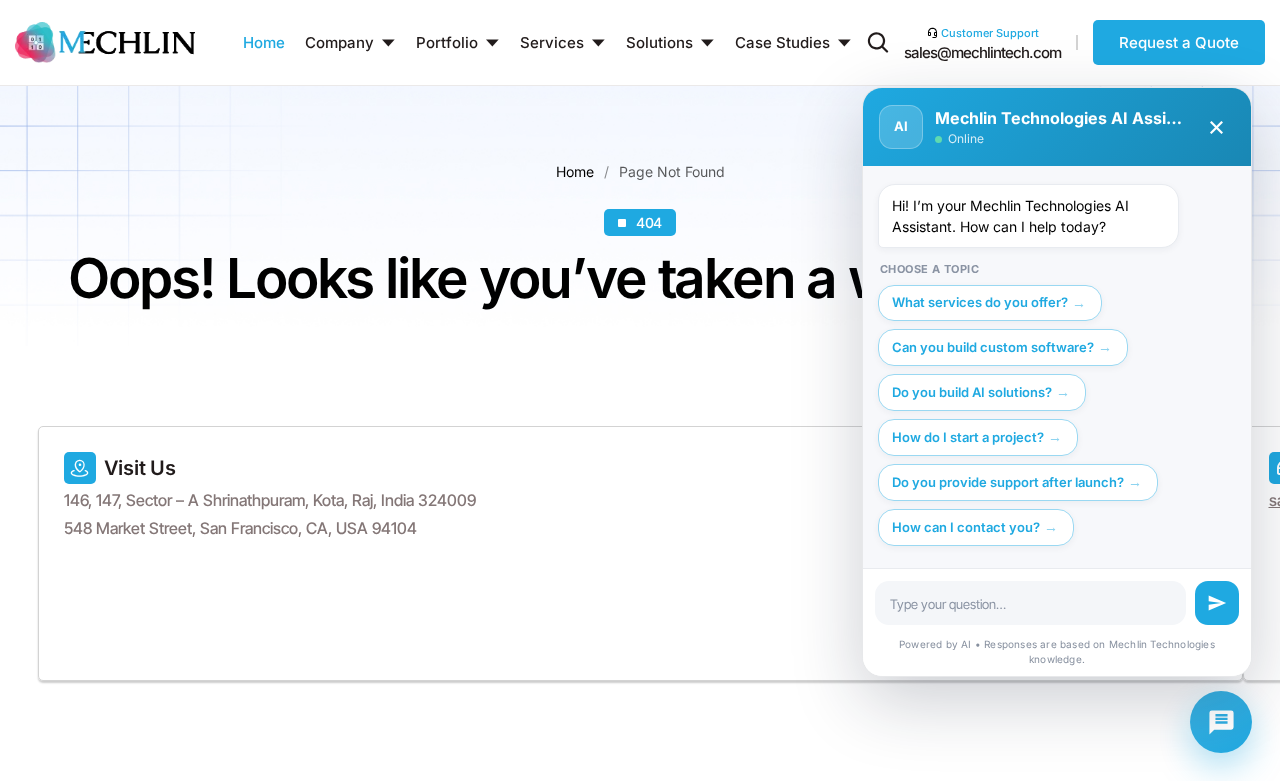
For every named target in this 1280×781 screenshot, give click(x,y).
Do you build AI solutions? (972, 392)
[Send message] (1217, 603)
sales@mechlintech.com (982, 52)
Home (575, 171)
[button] (878, 46)
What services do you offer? (980, 302)
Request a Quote (1179, 42)
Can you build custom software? (993, 347)
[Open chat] (1221, 722)
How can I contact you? (966, 527)
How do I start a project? (968, 437)
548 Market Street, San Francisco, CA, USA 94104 (240, 528)
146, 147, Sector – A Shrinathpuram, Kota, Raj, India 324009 (270, 500)
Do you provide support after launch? (1008, 482)
